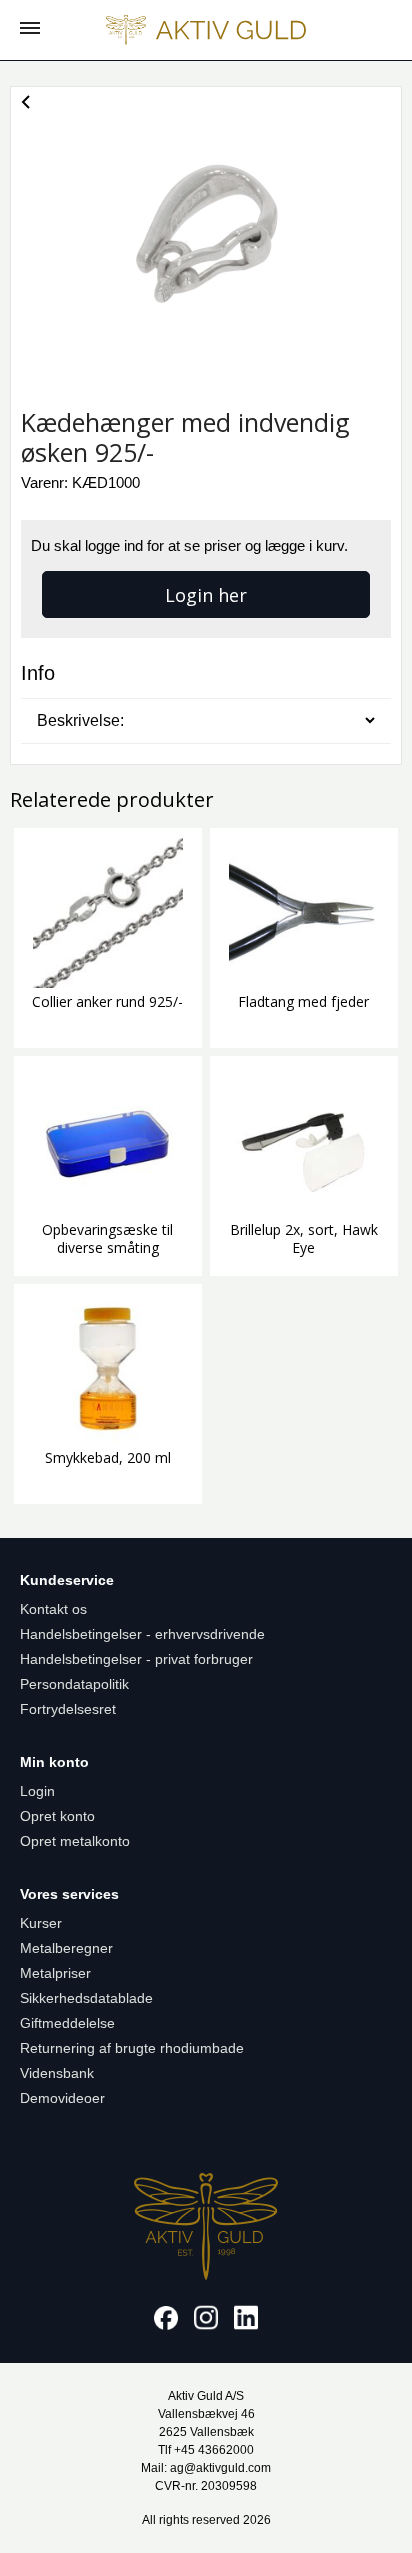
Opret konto (57, 1816)
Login (37, 1791)
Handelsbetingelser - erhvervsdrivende (142, 1634)
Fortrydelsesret (68, 1709)
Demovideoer (62, 2098)
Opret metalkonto (75, 1841)
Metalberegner (66, 1948)
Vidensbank (57, 2073)
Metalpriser (55, 1973)
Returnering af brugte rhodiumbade (132, 2048)
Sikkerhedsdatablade (86, 1998)
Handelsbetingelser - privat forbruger (136, 1659)
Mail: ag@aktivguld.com (206, 2468)
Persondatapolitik (74, 1684)
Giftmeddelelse (67, 2023)
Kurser (41, 1923)
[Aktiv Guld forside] (206, 30)
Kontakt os (53, 1609)
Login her (206, 595)
